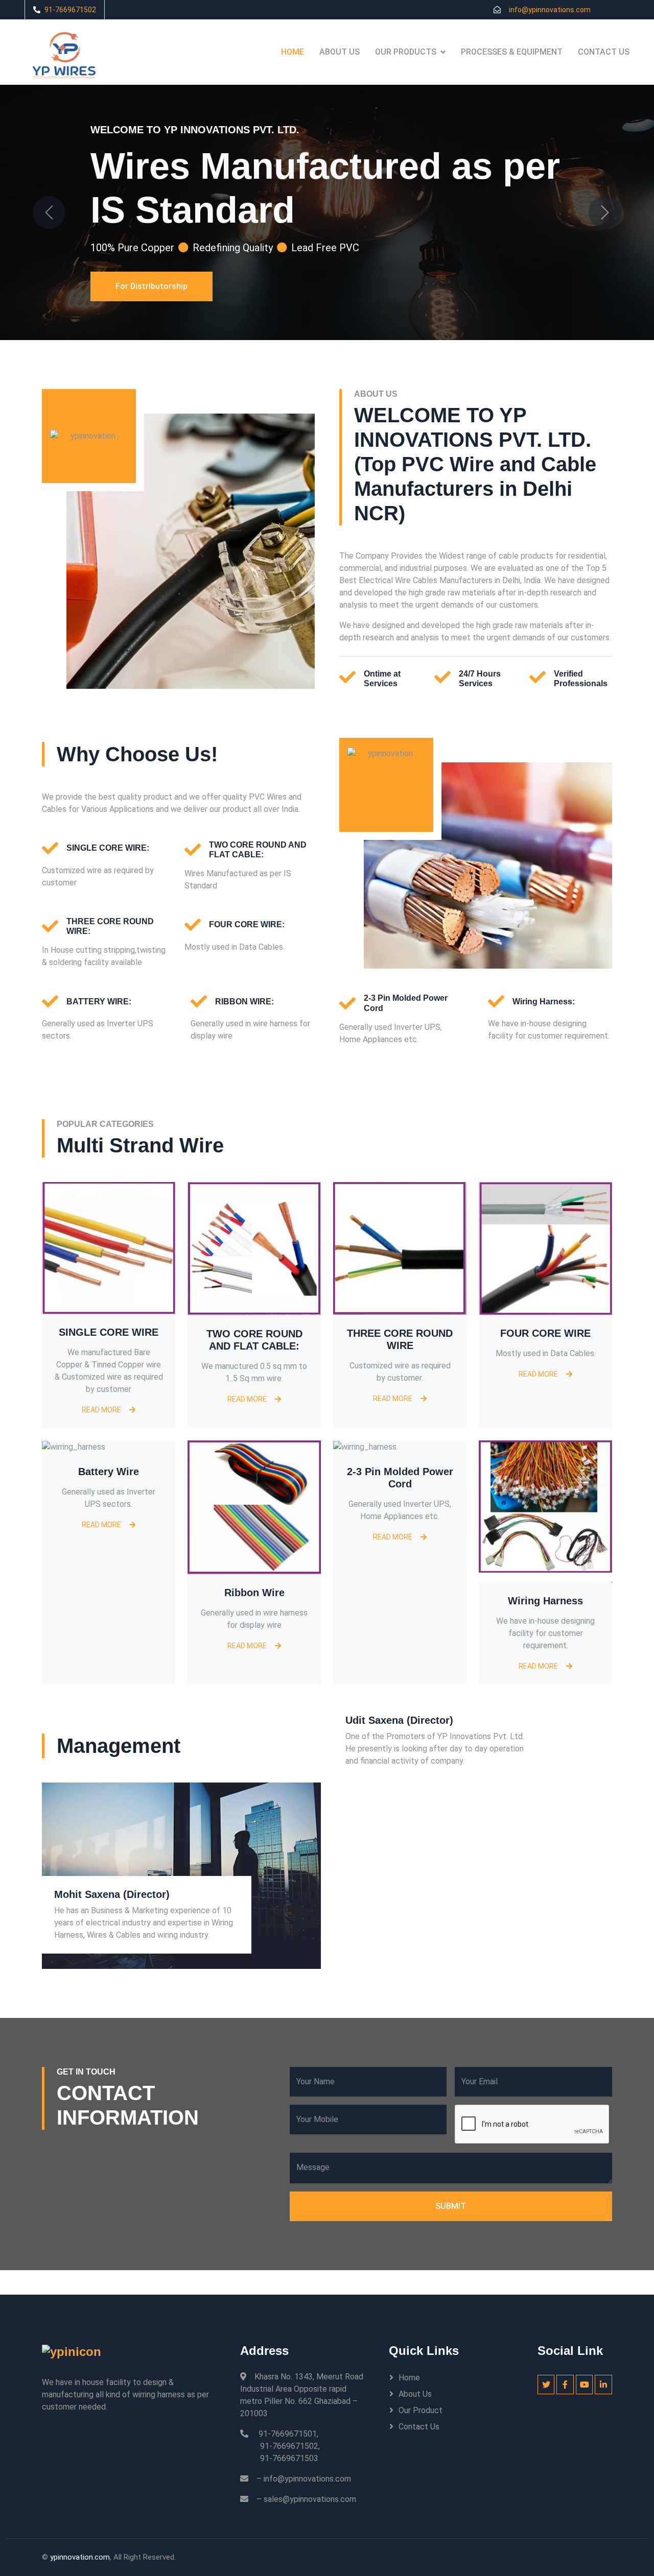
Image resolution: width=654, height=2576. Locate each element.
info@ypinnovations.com (550, 10)
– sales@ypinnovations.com (306, 2499)
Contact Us (604, 52)
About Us (340, 52)
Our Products (406, 52)
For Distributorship (151, 309)
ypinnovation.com (80, 2557)
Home (293, 52)
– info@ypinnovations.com (304, 2479)
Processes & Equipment (512, 52)
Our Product (421, 2410)
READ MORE (101, 1410)
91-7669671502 (70, 10)
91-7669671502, (290, 2446)
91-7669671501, (288, 2434)
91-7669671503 (289, 2458)
